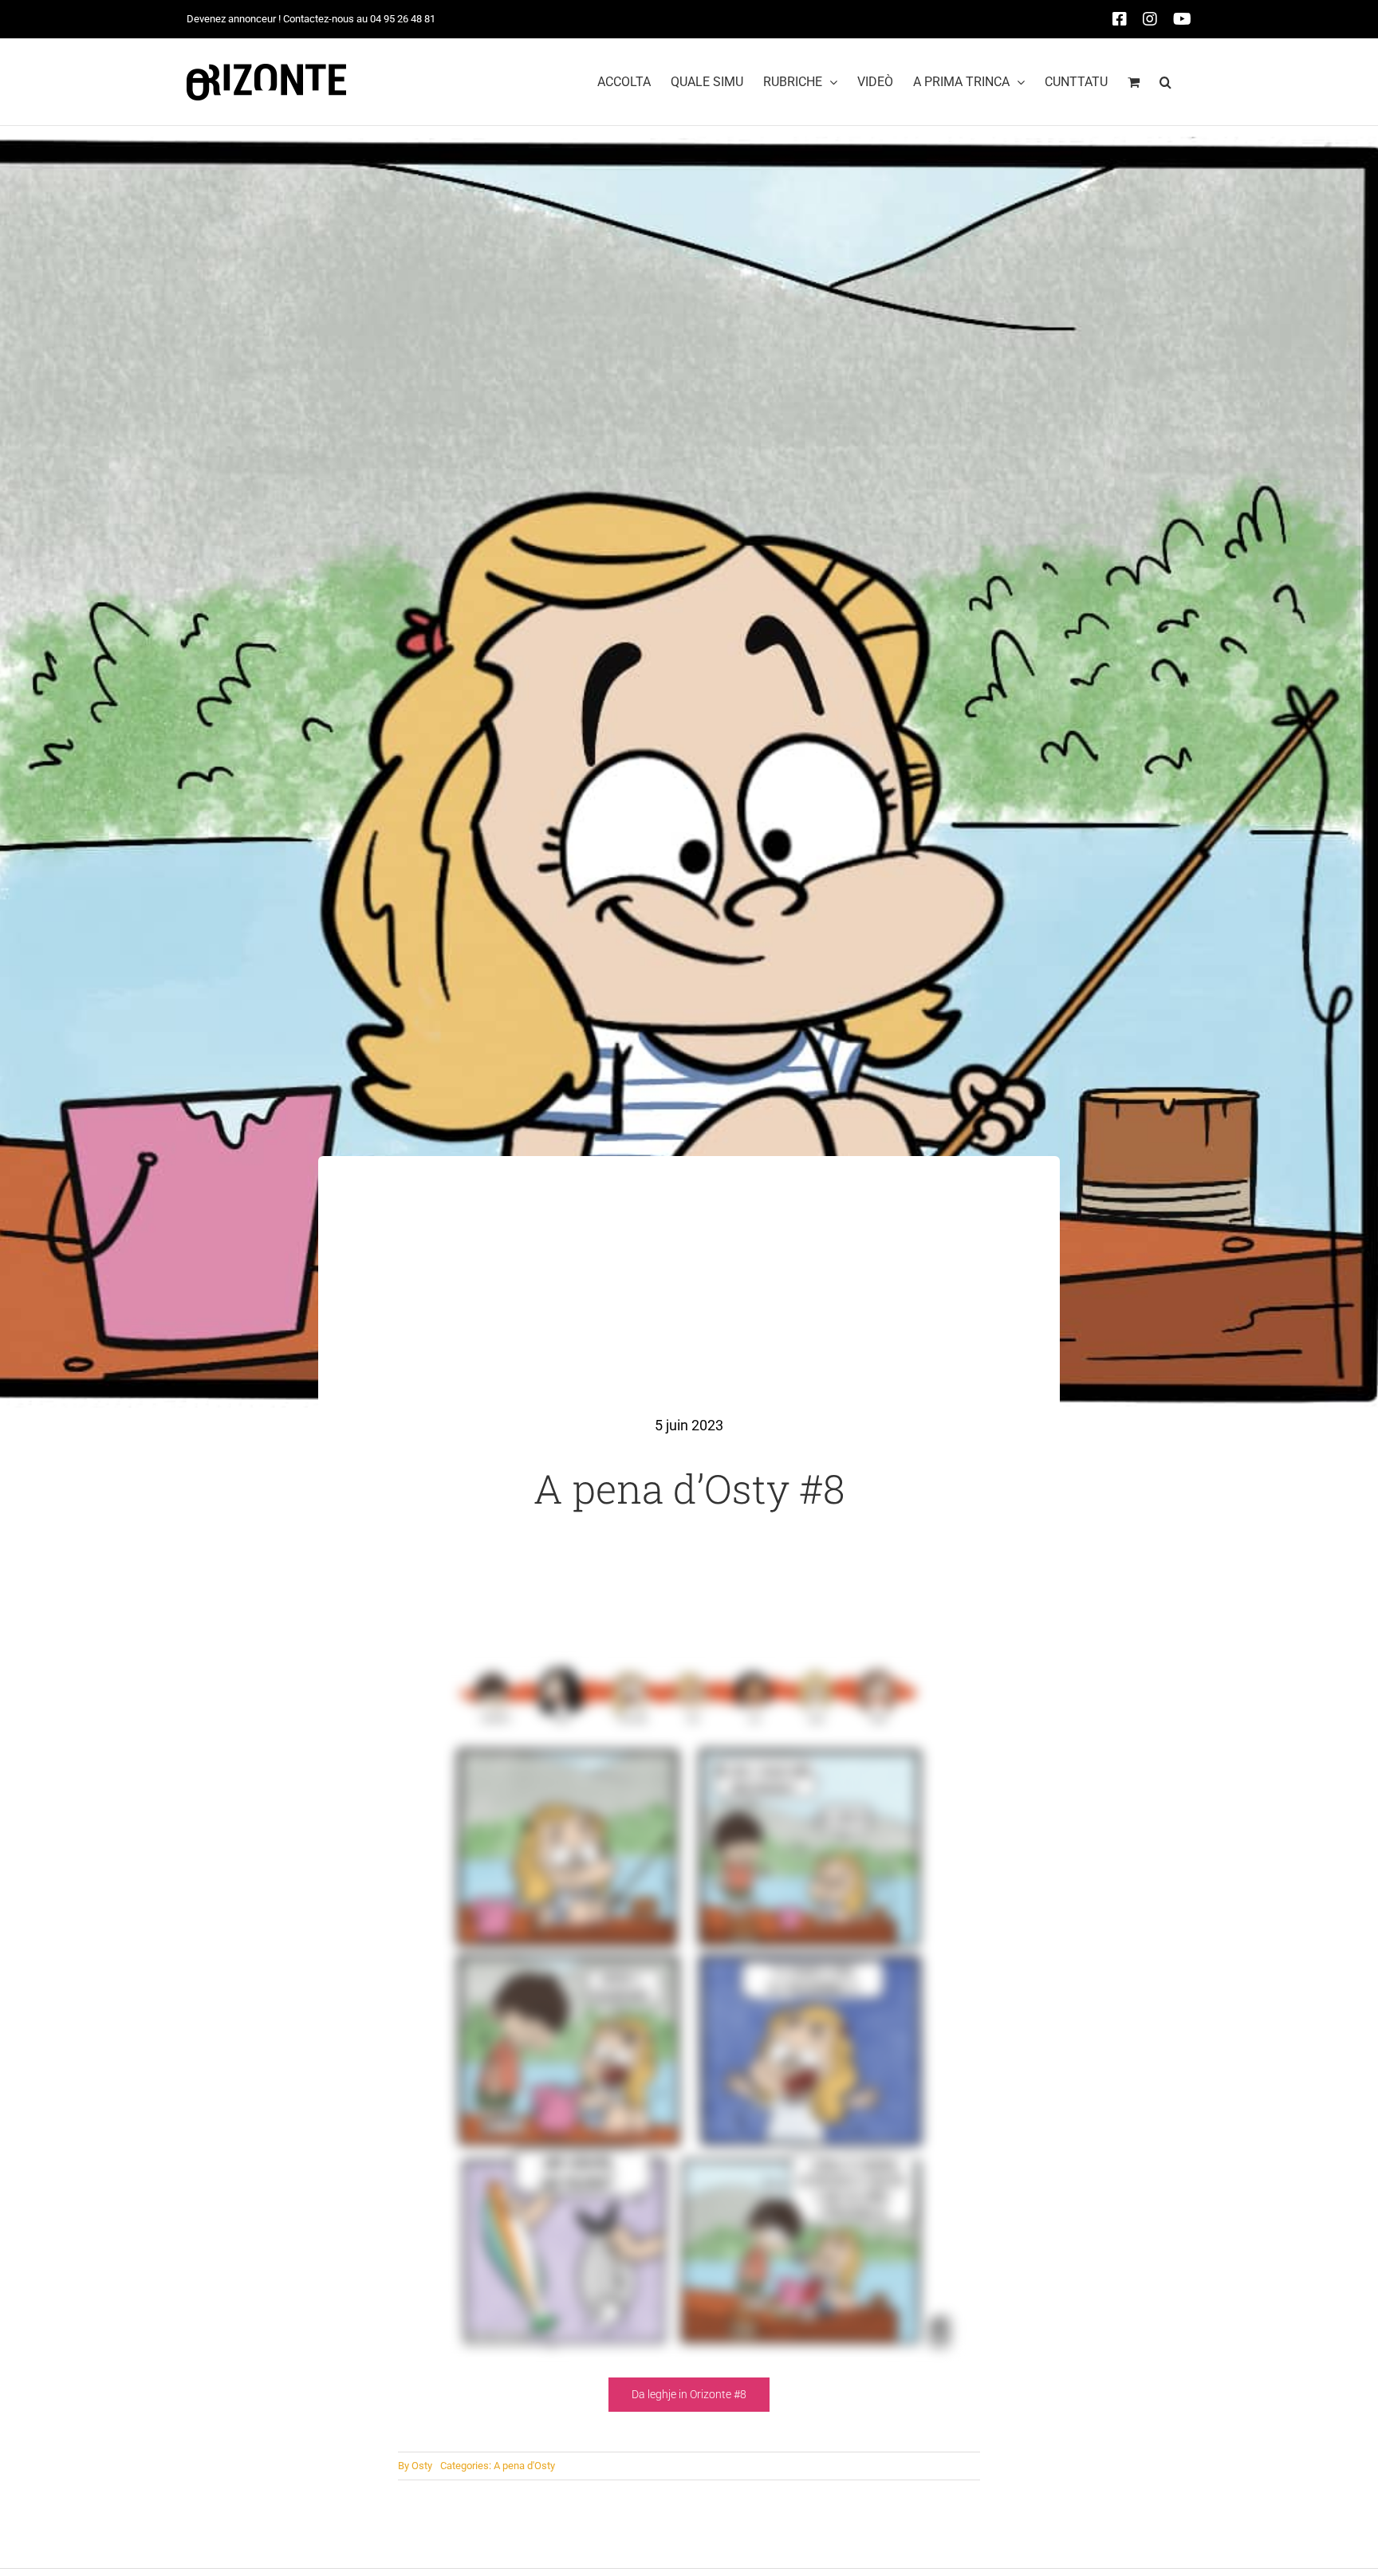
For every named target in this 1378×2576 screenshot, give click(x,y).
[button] (1165, 82)
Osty (422, 2466)
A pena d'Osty (524, 2466)
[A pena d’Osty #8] (689, 1671)
